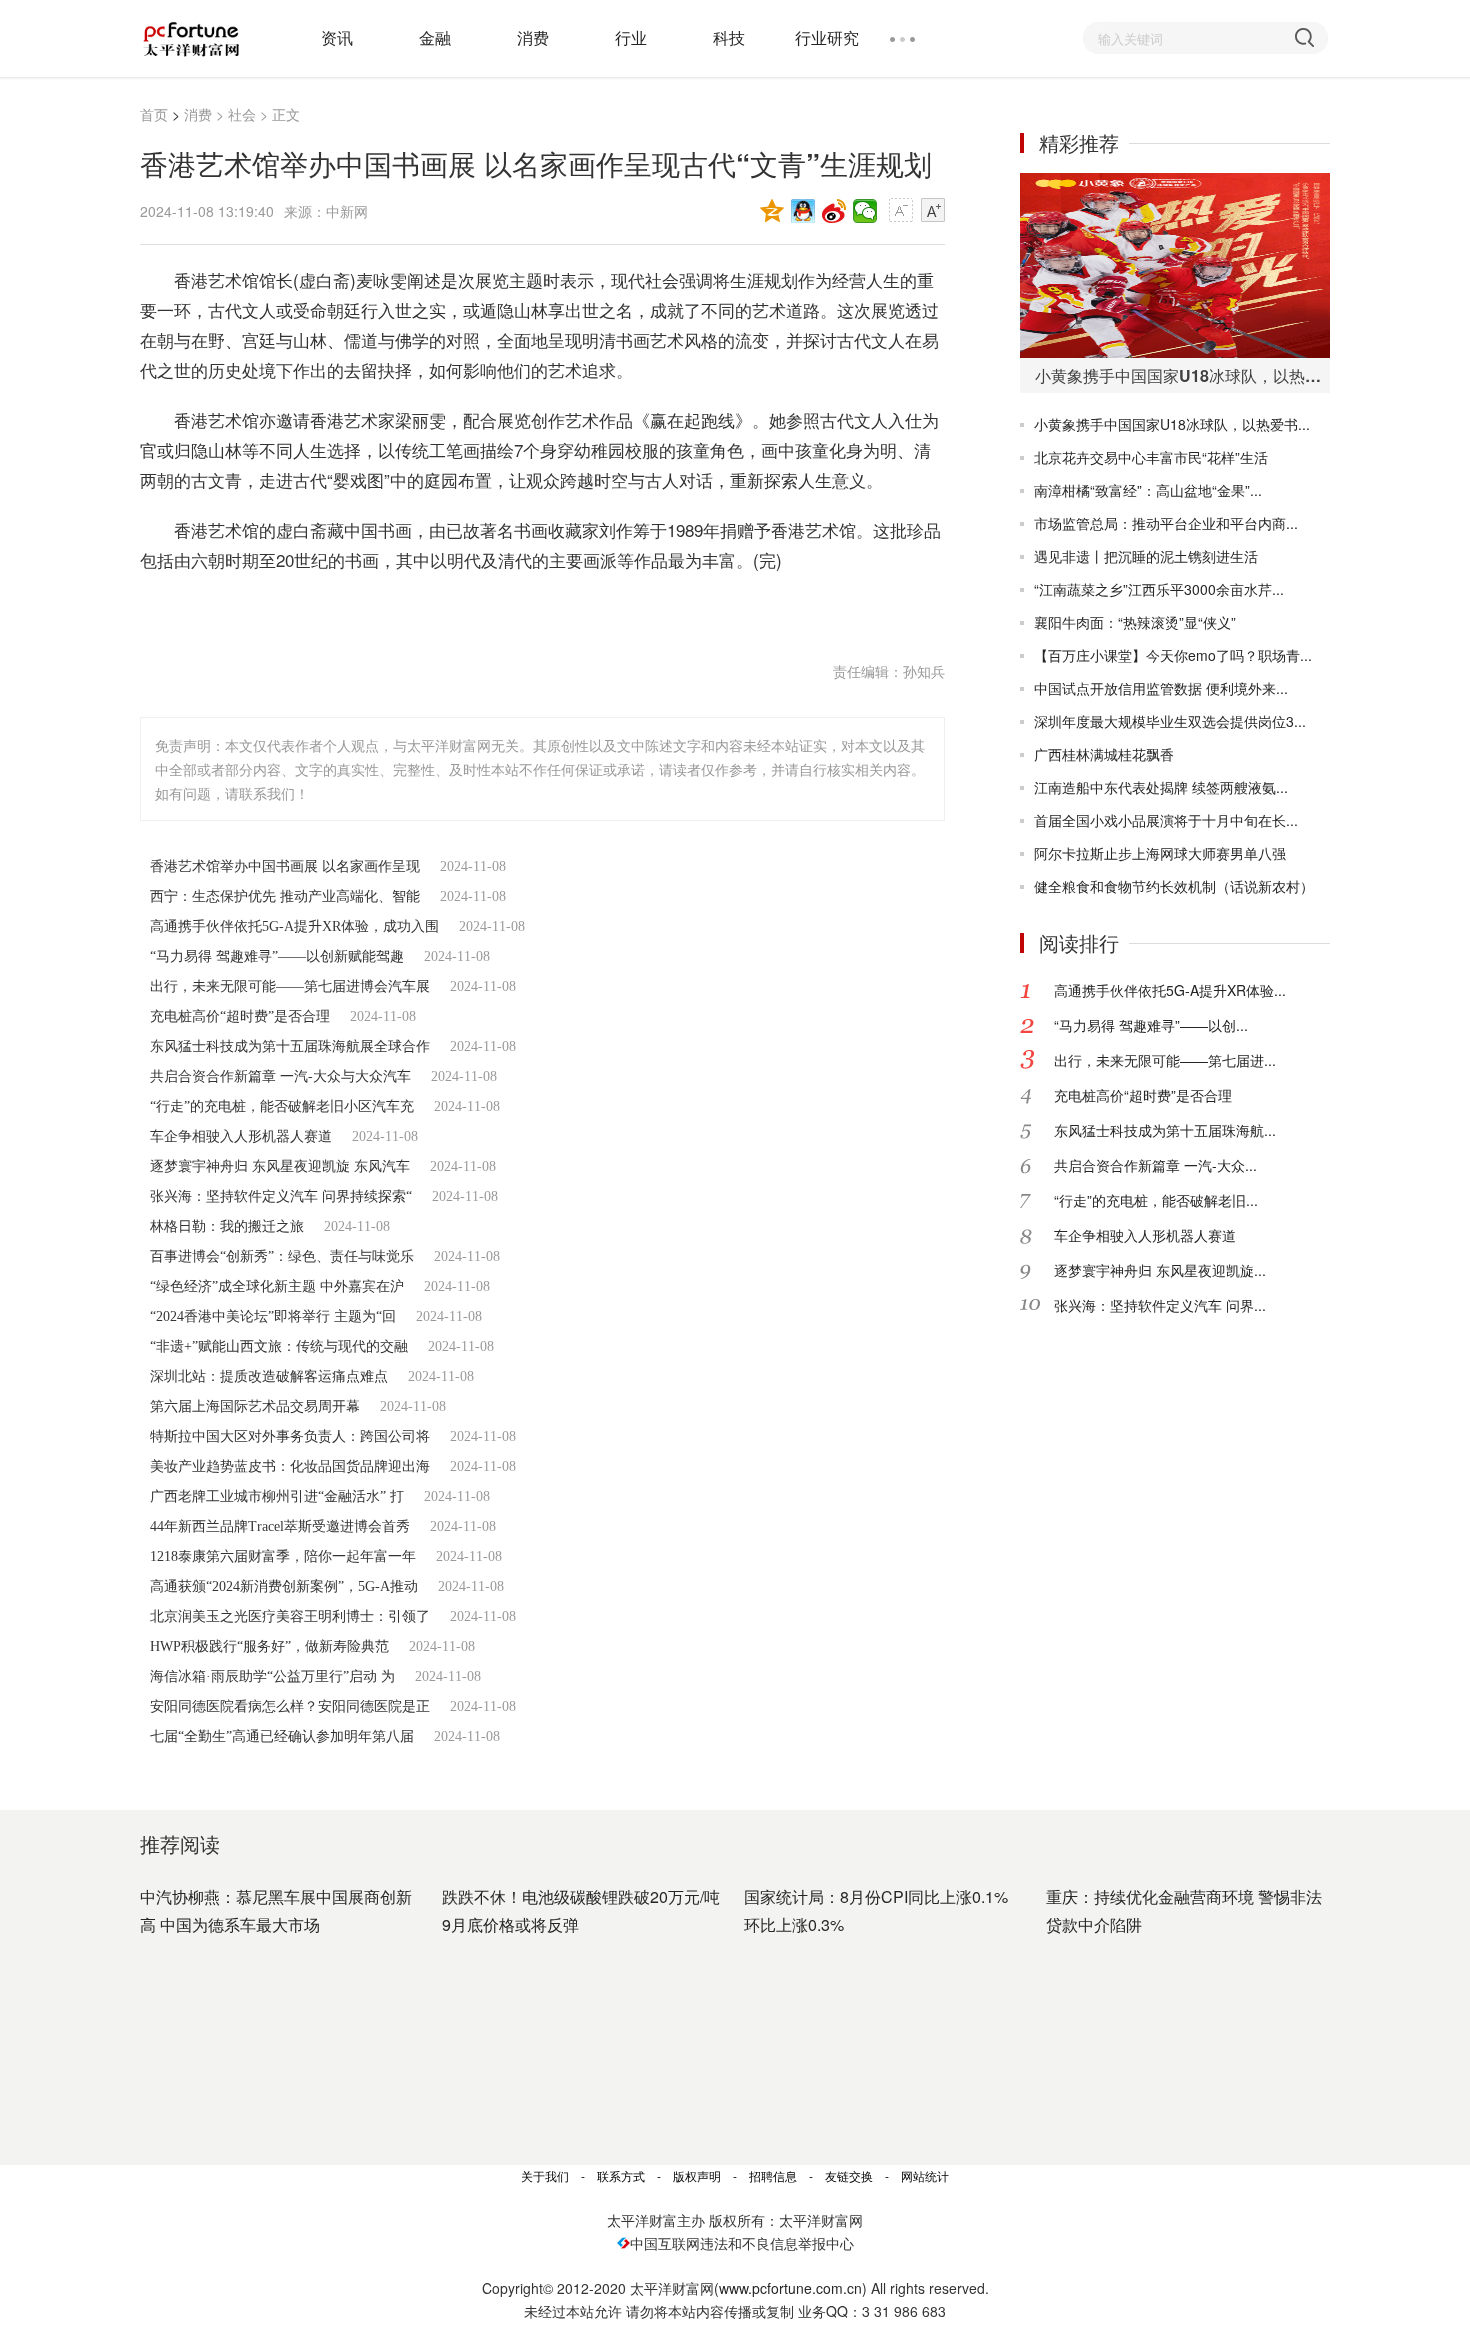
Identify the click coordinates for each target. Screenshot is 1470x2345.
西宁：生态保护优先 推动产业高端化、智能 (285, 896)
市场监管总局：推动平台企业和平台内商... (1166, 523)
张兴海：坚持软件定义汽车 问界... (1160, 1305)
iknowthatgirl (508, 609)
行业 (631, 37)
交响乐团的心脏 (396, 609)
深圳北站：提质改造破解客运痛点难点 (269, 1376)
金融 (435, 37)
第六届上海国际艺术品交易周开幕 (255, 1406)
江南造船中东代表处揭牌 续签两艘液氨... (1161, 787)
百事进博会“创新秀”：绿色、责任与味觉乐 (282, 1256)
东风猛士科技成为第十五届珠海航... (1165, 1130)
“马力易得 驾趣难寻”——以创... (1151, 1025)
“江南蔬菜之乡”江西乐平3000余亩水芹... (1159, 589)
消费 (533, 37)
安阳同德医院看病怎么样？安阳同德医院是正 (290, 1706)
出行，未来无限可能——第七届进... (1165, 1060)
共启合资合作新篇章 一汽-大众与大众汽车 (280, 1076)
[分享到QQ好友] (803, 211)
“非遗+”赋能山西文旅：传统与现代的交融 (279, 1346)
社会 (242, 114)
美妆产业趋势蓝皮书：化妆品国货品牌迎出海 (290, 1466)
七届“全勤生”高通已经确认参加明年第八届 (282, 1736)
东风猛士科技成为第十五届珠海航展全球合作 (290, 1046)
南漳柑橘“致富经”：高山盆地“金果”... (1148, 490)
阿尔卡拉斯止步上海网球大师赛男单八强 (1160, 853)
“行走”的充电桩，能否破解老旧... (1156, 1200)
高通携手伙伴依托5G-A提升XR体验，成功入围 (294, 926)
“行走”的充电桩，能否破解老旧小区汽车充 (282, 1106)
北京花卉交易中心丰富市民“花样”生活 (1151, 457)
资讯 (337, 37)
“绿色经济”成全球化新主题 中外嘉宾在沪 (277, 1286)
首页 (154, 114)
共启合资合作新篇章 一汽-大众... (1155, 1165)
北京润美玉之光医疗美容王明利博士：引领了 (290, 1616)
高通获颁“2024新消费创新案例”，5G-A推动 (284, 1586)
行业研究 (827, 37)
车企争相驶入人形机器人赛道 (241, 1136)
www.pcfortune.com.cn (790, 2288)
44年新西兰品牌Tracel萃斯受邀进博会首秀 (280, 1526)
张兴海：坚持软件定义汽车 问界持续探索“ (281, 1196)
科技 (729, 37)
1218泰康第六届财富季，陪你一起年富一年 (283, 1556)
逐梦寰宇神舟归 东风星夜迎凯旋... (1160, 1270)
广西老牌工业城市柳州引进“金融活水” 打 (277, 1496)
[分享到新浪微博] (834, 211)
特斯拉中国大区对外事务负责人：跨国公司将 (290, 1436)
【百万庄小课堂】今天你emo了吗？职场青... (1173, 655)
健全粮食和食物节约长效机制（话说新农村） (1174, 886)
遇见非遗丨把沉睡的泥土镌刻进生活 (1146, 556)
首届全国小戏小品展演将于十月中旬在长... (1166, 820)
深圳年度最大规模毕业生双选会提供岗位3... (1170, 721)
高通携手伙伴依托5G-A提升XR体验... (1170, 990)
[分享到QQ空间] (772, 211)
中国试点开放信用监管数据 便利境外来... (1161, 688)
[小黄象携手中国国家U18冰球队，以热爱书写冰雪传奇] (1175, 265)
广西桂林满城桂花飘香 (1104, 754)
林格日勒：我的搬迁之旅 (227, 1226)
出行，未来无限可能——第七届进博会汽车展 (290, 986)
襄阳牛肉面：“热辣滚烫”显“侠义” (1135, 622)
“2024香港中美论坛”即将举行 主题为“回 (273, 1316)
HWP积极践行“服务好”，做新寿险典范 (269, 1646)
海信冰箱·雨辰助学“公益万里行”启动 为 (272, 1676)
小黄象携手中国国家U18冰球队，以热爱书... (1172, 424)
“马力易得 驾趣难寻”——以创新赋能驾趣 (277, 956)
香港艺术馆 (289, 609)
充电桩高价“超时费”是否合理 (240, 1016)
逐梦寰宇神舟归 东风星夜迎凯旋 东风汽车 (280, 1166)
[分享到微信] (865, 211)
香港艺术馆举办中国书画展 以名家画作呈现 (285, 866)
